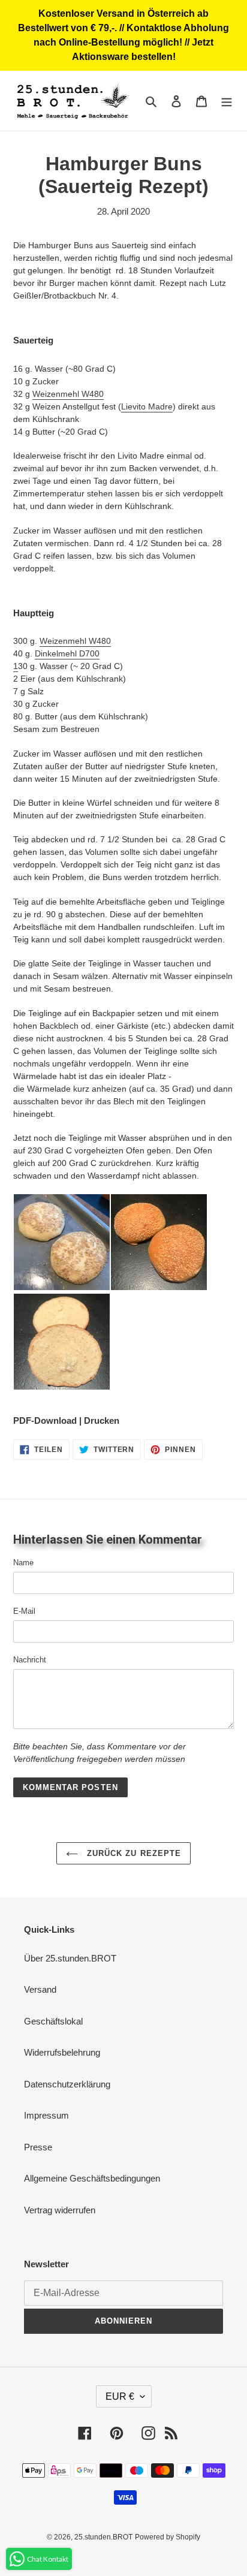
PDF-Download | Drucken (66, 1420)
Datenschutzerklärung (67, 2084)
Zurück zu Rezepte (132, 1853)
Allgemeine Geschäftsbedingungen (92, 2178)
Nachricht (30, 1660)
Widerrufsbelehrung (62, 2052)
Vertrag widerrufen (60, 2210)
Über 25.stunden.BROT (70, 1958)
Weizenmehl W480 (68, 394)
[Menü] (227, 101)
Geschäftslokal (53, 2021)
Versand (40, 1989)
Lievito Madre (147, 406)
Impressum (46, 2115)
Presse (38, 2147)
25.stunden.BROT (103, 2537)
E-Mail (24, 1611)
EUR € (120, 2396)
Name (23, 1563)
